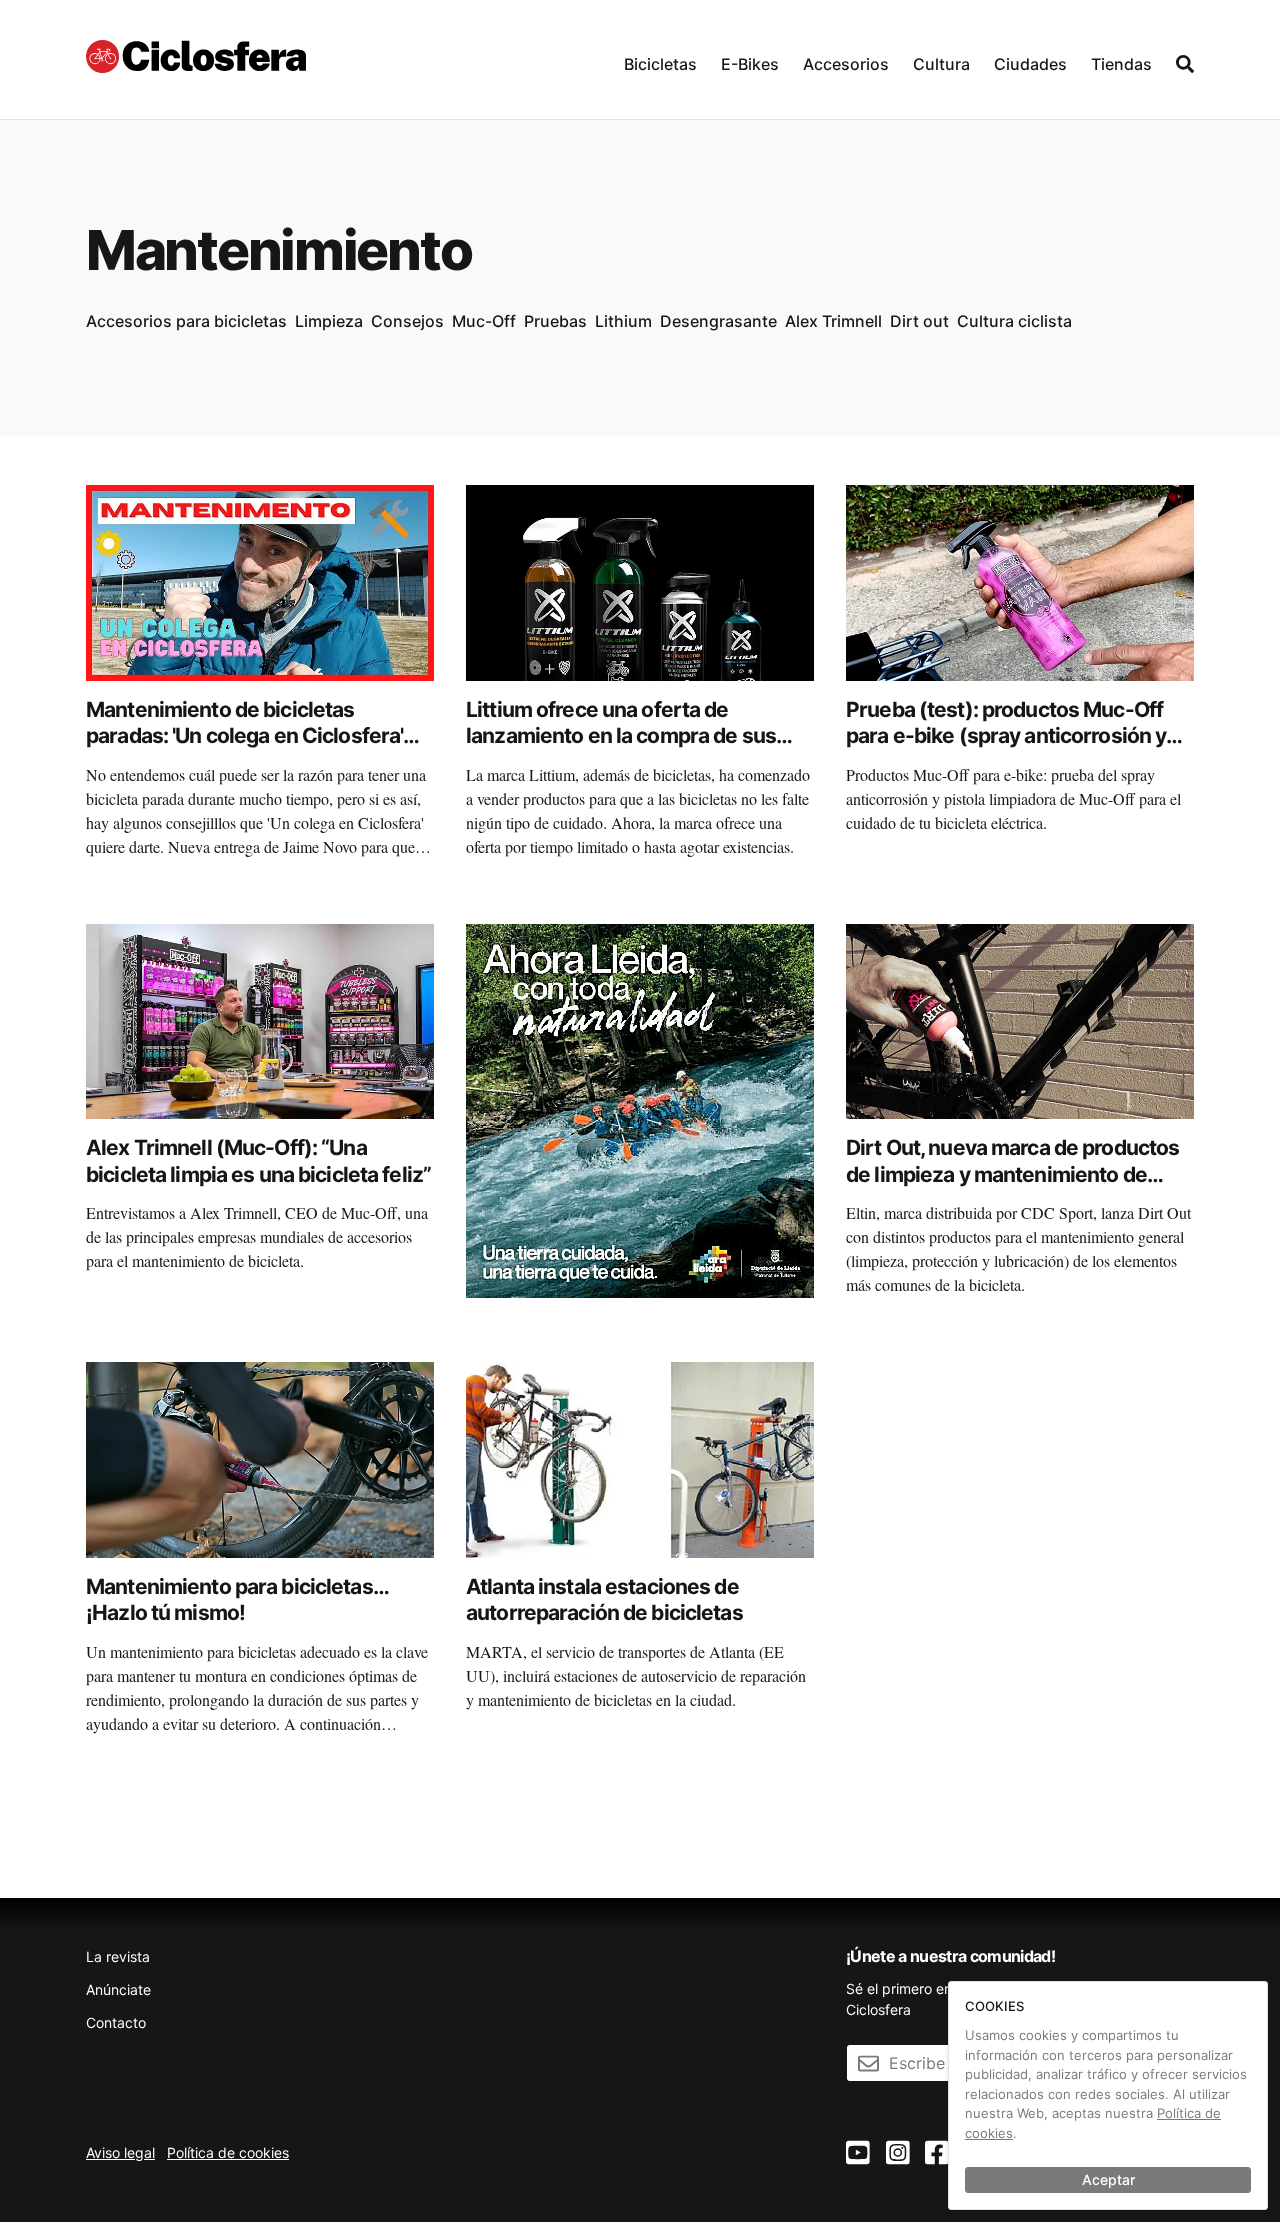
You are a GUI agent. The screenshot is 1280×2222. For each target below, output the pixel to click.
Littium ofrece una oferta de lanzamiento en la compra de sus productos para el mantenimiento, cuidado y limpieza (625, 749)
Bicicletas (660, 64)
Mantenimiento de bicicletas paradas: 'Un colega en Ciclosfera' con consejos (244, 736)
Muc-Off (484, 321)
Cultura (941, 64)
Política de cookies (228, 2152)
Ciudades (1030, 64)
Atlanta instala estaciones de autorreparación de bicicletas (604, 1599)
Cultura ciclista (1014, 321)
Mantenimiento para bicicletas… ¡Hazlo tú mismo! (237, 1599)
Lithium (623, 321)
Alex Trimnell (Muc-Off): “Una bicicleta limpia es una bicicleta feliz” (258, 1160)
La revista (118, 1956)
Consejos (407, 321)
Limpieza (329, 321)
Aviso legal (120, 2152)
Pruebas (555, 321)
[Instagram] (898, 2153)
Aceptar (1108, 2179)
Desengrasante (718, 321)
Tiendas (1121, 64)
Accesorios (846, 64)
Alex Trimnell (833, 321)
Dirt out (919, 321)
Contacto (116, 2022)
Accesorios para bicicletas (186, 321)
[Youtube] (858, 2153)
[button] (660, 59)
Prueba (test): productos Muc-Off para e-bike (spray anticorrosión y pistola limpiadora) (1006, 736)
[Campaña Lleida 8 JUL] (640, 1109)
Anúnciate (118, 1989)
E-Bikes (750, 64)
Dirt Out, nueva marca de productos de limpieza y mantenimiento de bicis (1012, 1174)
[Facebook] (937, 2153)
